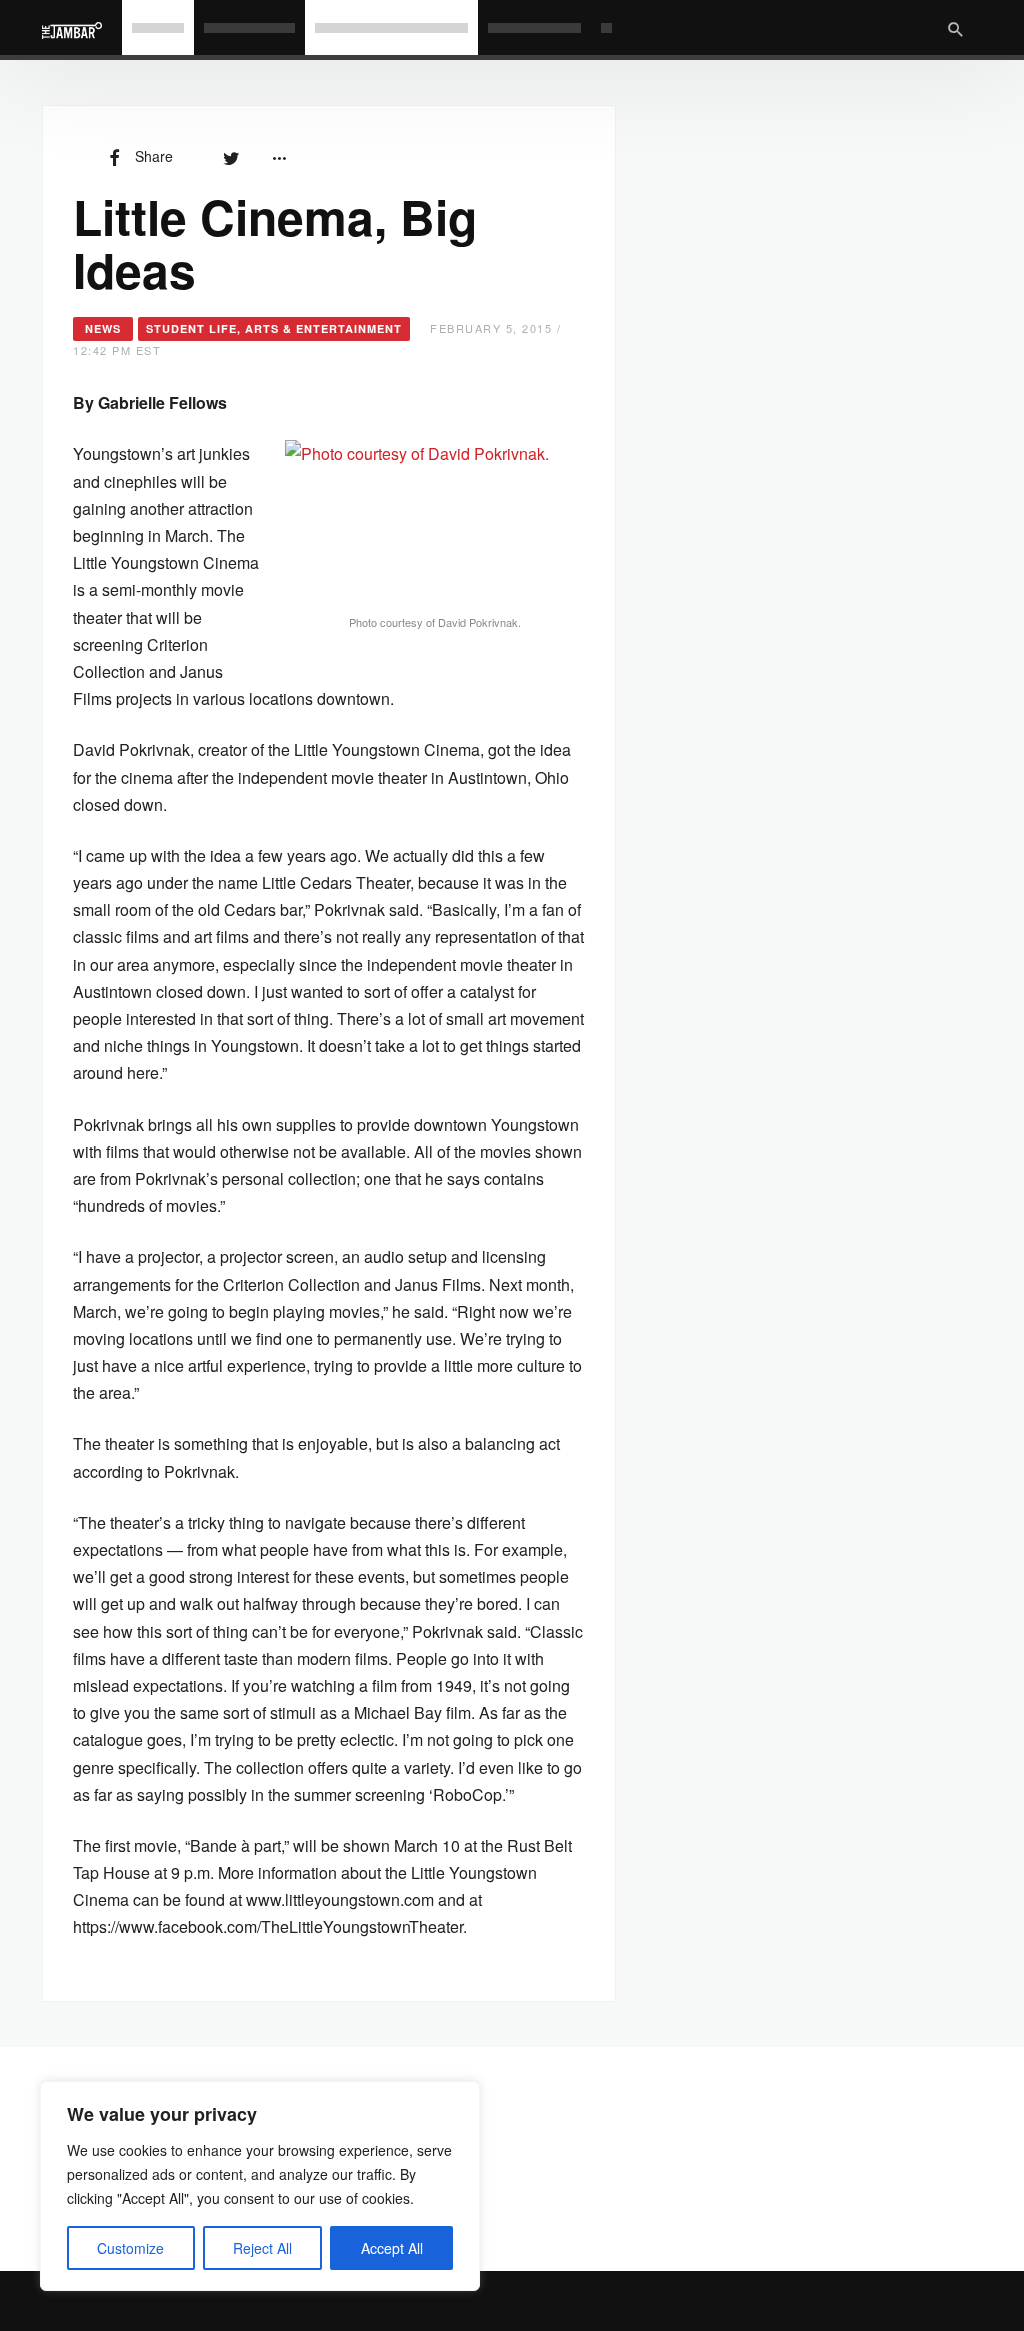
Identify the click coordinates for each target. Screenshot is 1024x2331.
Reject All (262, 2248)
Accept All (392, 2248)
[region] (260, 2186)
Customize (130, 2248)
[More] (279, 156)
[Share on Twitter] (231, 156)
